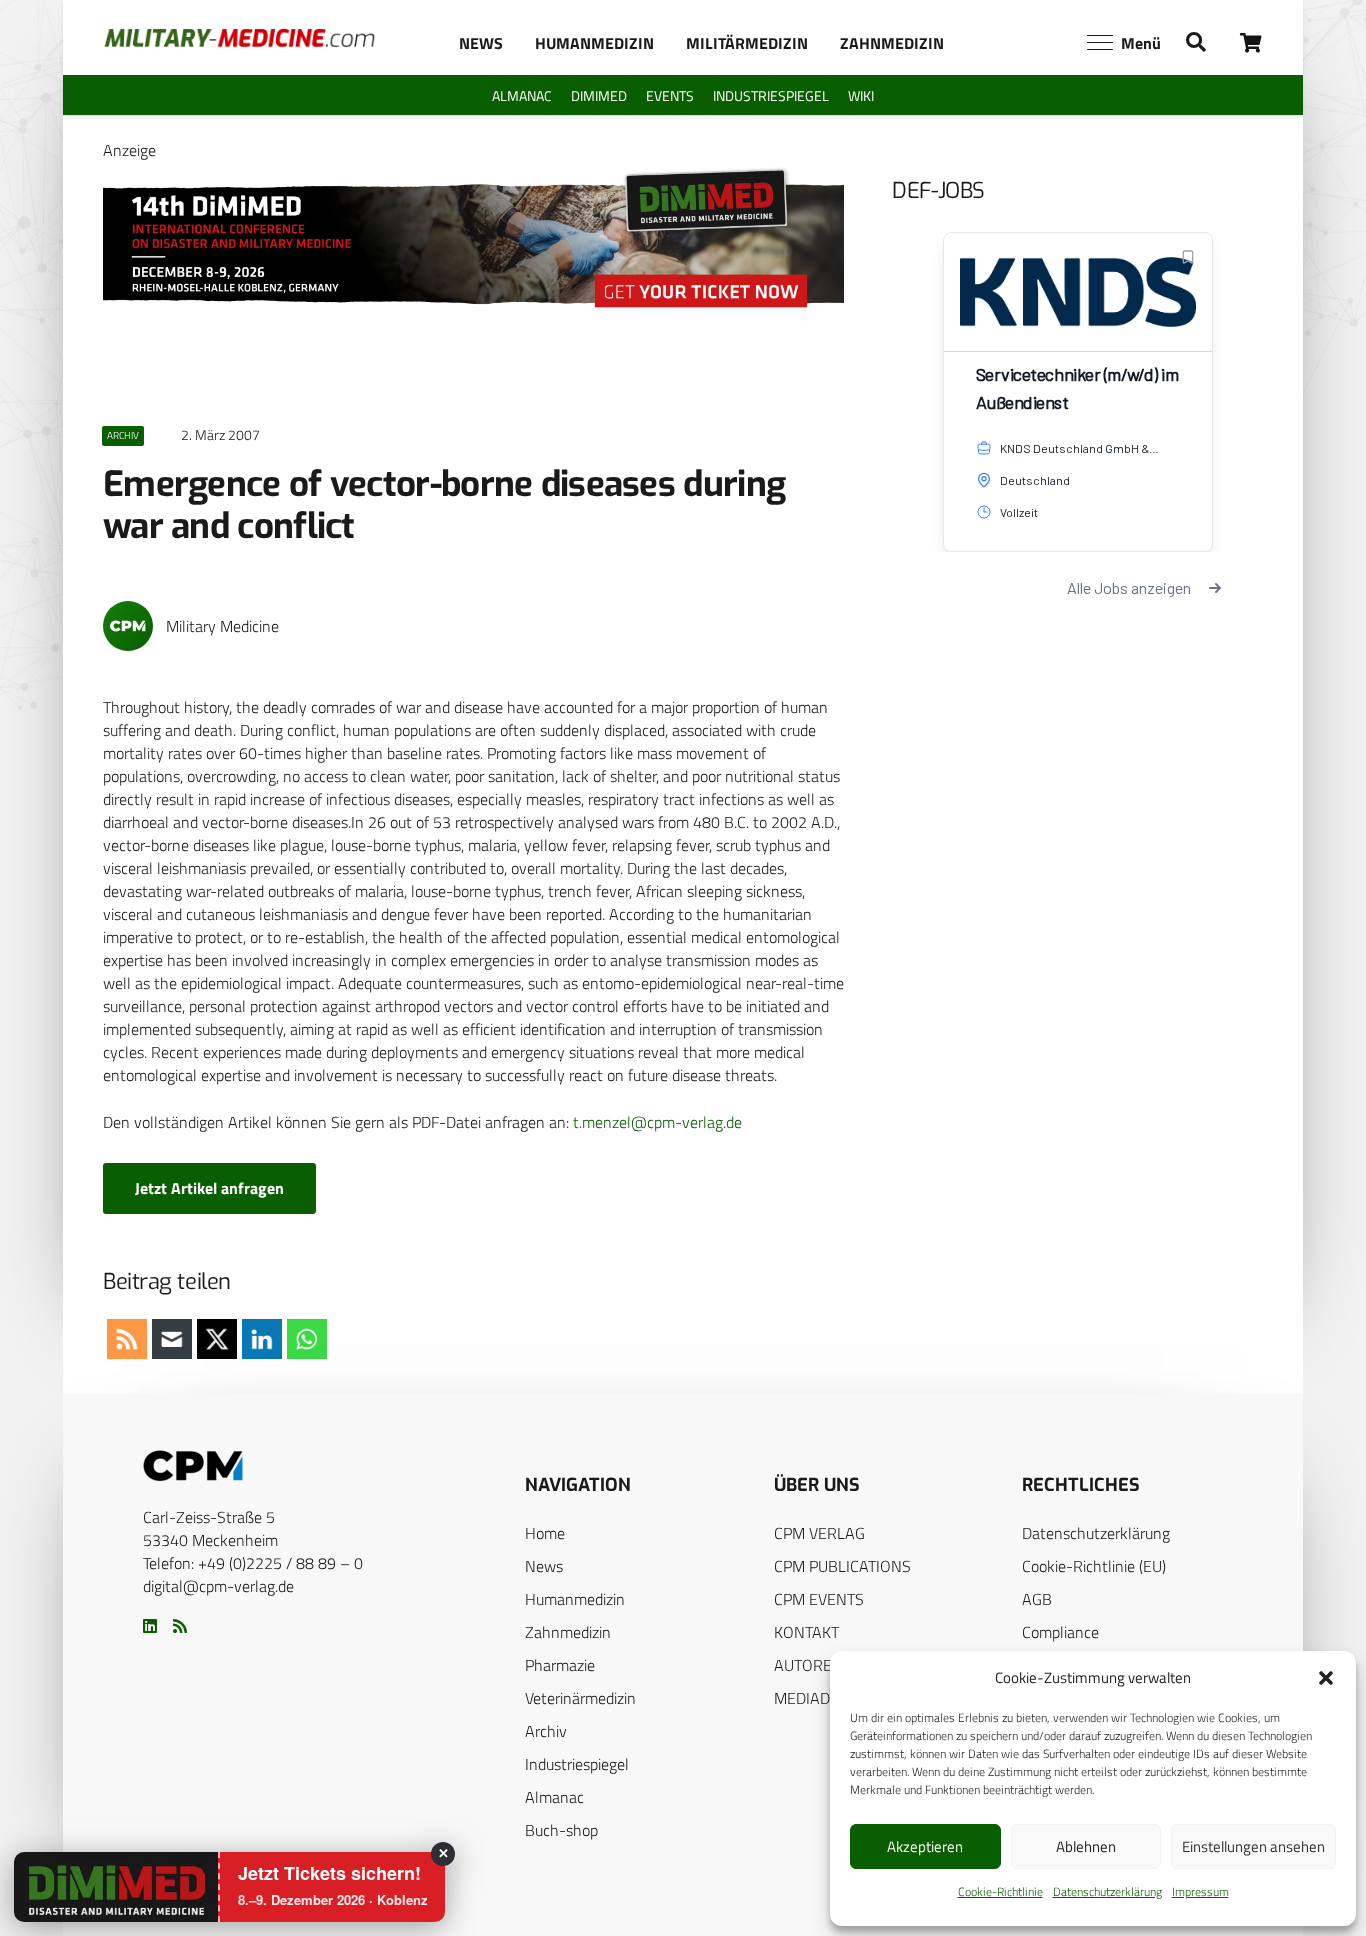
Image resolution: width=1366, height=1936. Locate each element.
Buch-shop (561, 1830)
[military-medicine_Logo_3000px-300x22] (239, 38)
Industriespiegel (577, 1764)
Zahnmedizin (568, 1632)
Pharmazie (560, 1665)
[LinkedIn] (150, 1626)
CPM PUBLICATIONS (842, 1566)
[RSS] (180, 1626)
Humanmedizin (575, 1599)
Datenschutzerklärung (1107, 1891)
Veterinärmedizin (580, 1698)
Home (545, 1533)
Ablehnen (1086, 1846)
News (544, 1566)
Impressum (1200, 1891)
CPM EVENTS (819, 1599)
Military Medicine (222, 626)
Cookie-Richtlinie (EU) (1094, 1566)
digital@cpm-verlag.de (218, 1586)
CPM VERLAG (819, 1533)
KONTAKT (806, 1632)
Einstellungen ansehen (1253, 1846)
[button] (1326, 1678)
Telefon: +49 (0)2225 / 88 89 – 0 (253, 1563)
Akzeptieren (925, 1846)
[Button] (1251, 42)
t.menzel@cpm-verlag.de (657, 1122)
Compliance (1060, 1632)
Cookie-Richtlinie (1000, 1891)
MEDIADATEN (820, 1698)
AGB (1037, 1599)
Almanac (554, 1797)
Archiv (546, 1731)
